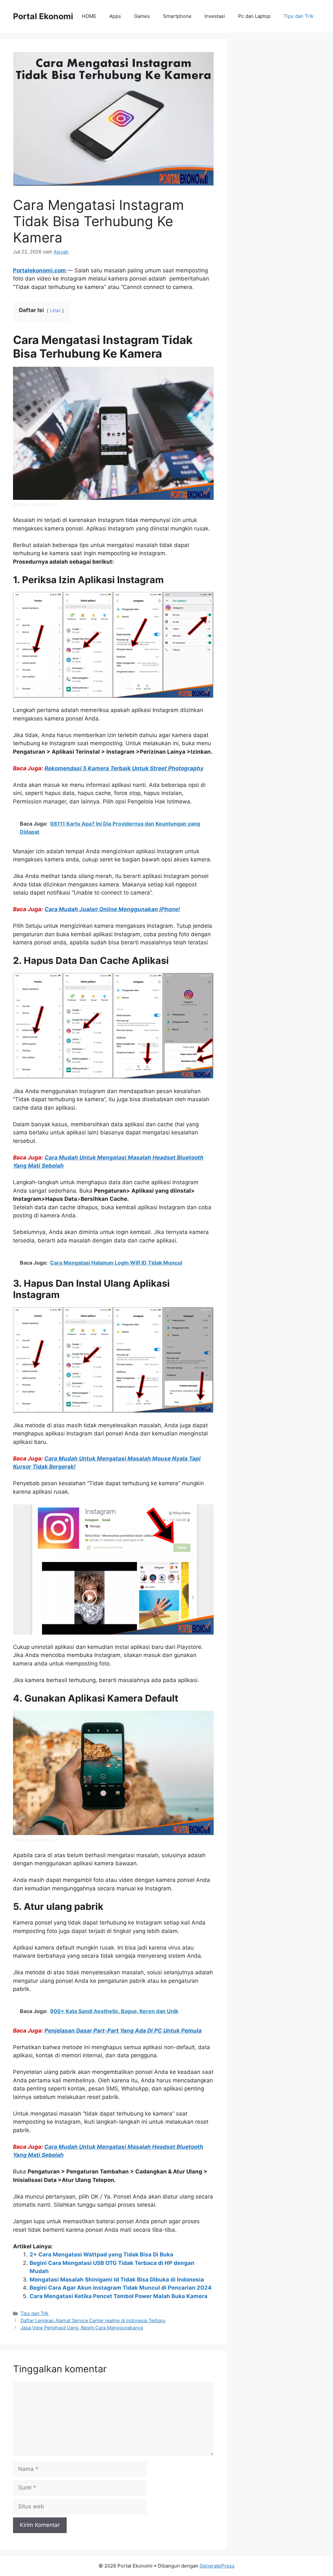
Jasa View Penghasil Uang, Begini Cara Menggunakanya (82, 2328)
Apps (115, 16)
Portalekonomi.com (40, 270)
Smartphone (177, 16)
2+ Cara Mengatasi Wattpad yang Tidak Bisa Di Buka (101, 2254)
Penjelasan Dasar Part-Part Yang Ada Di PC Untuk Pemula (123, 2031)
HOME (89, 16)
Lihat (55, 310)
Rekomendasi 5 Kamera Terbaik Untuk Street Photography (124, 768)
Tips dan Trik (299, 16)
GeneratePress (217, 2566)
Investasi (215, 16)
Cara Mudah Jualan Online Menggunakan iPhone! (112, 909)
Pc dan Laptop (254, 16)
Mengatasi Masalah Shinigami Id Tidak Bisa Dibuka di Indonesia (117, 2280)
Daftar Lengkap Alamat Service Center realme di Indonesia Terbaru (93, 2320)
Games (142, 16)
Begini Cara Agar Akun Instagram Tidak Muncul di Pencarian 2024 (121, 2288)
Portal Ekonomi (43, 16)
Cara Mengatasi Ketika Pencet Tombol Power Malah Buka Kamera (119, 2296)
